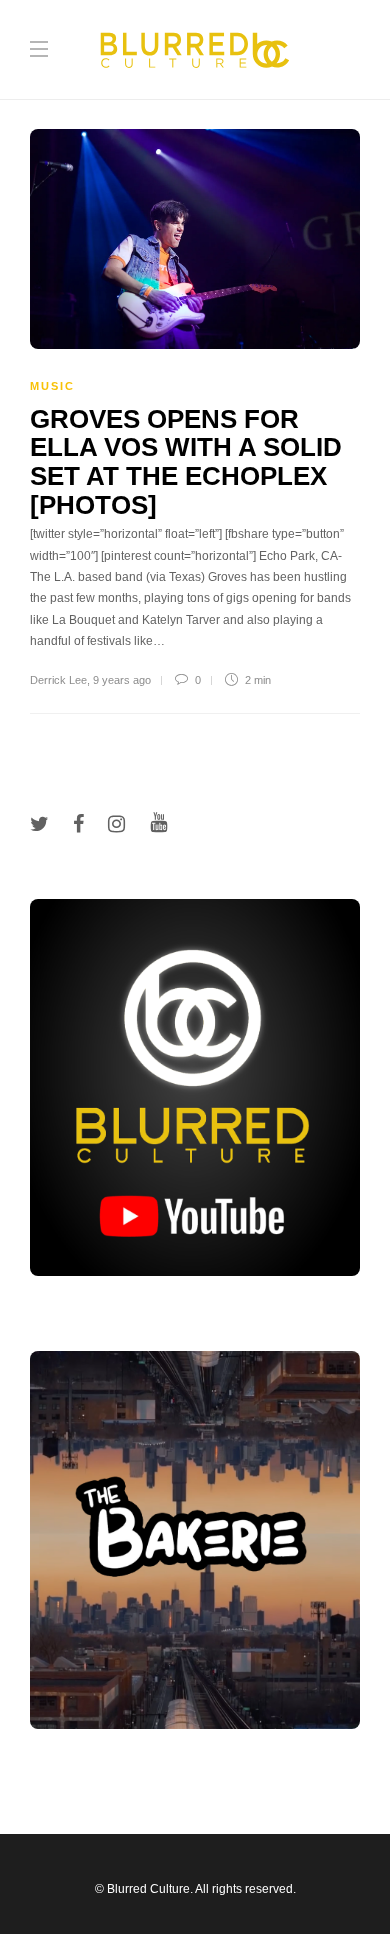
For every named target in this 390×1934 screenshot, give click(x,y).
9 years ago (122, 680)
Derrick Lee (58, 680)
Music (52, 386)
